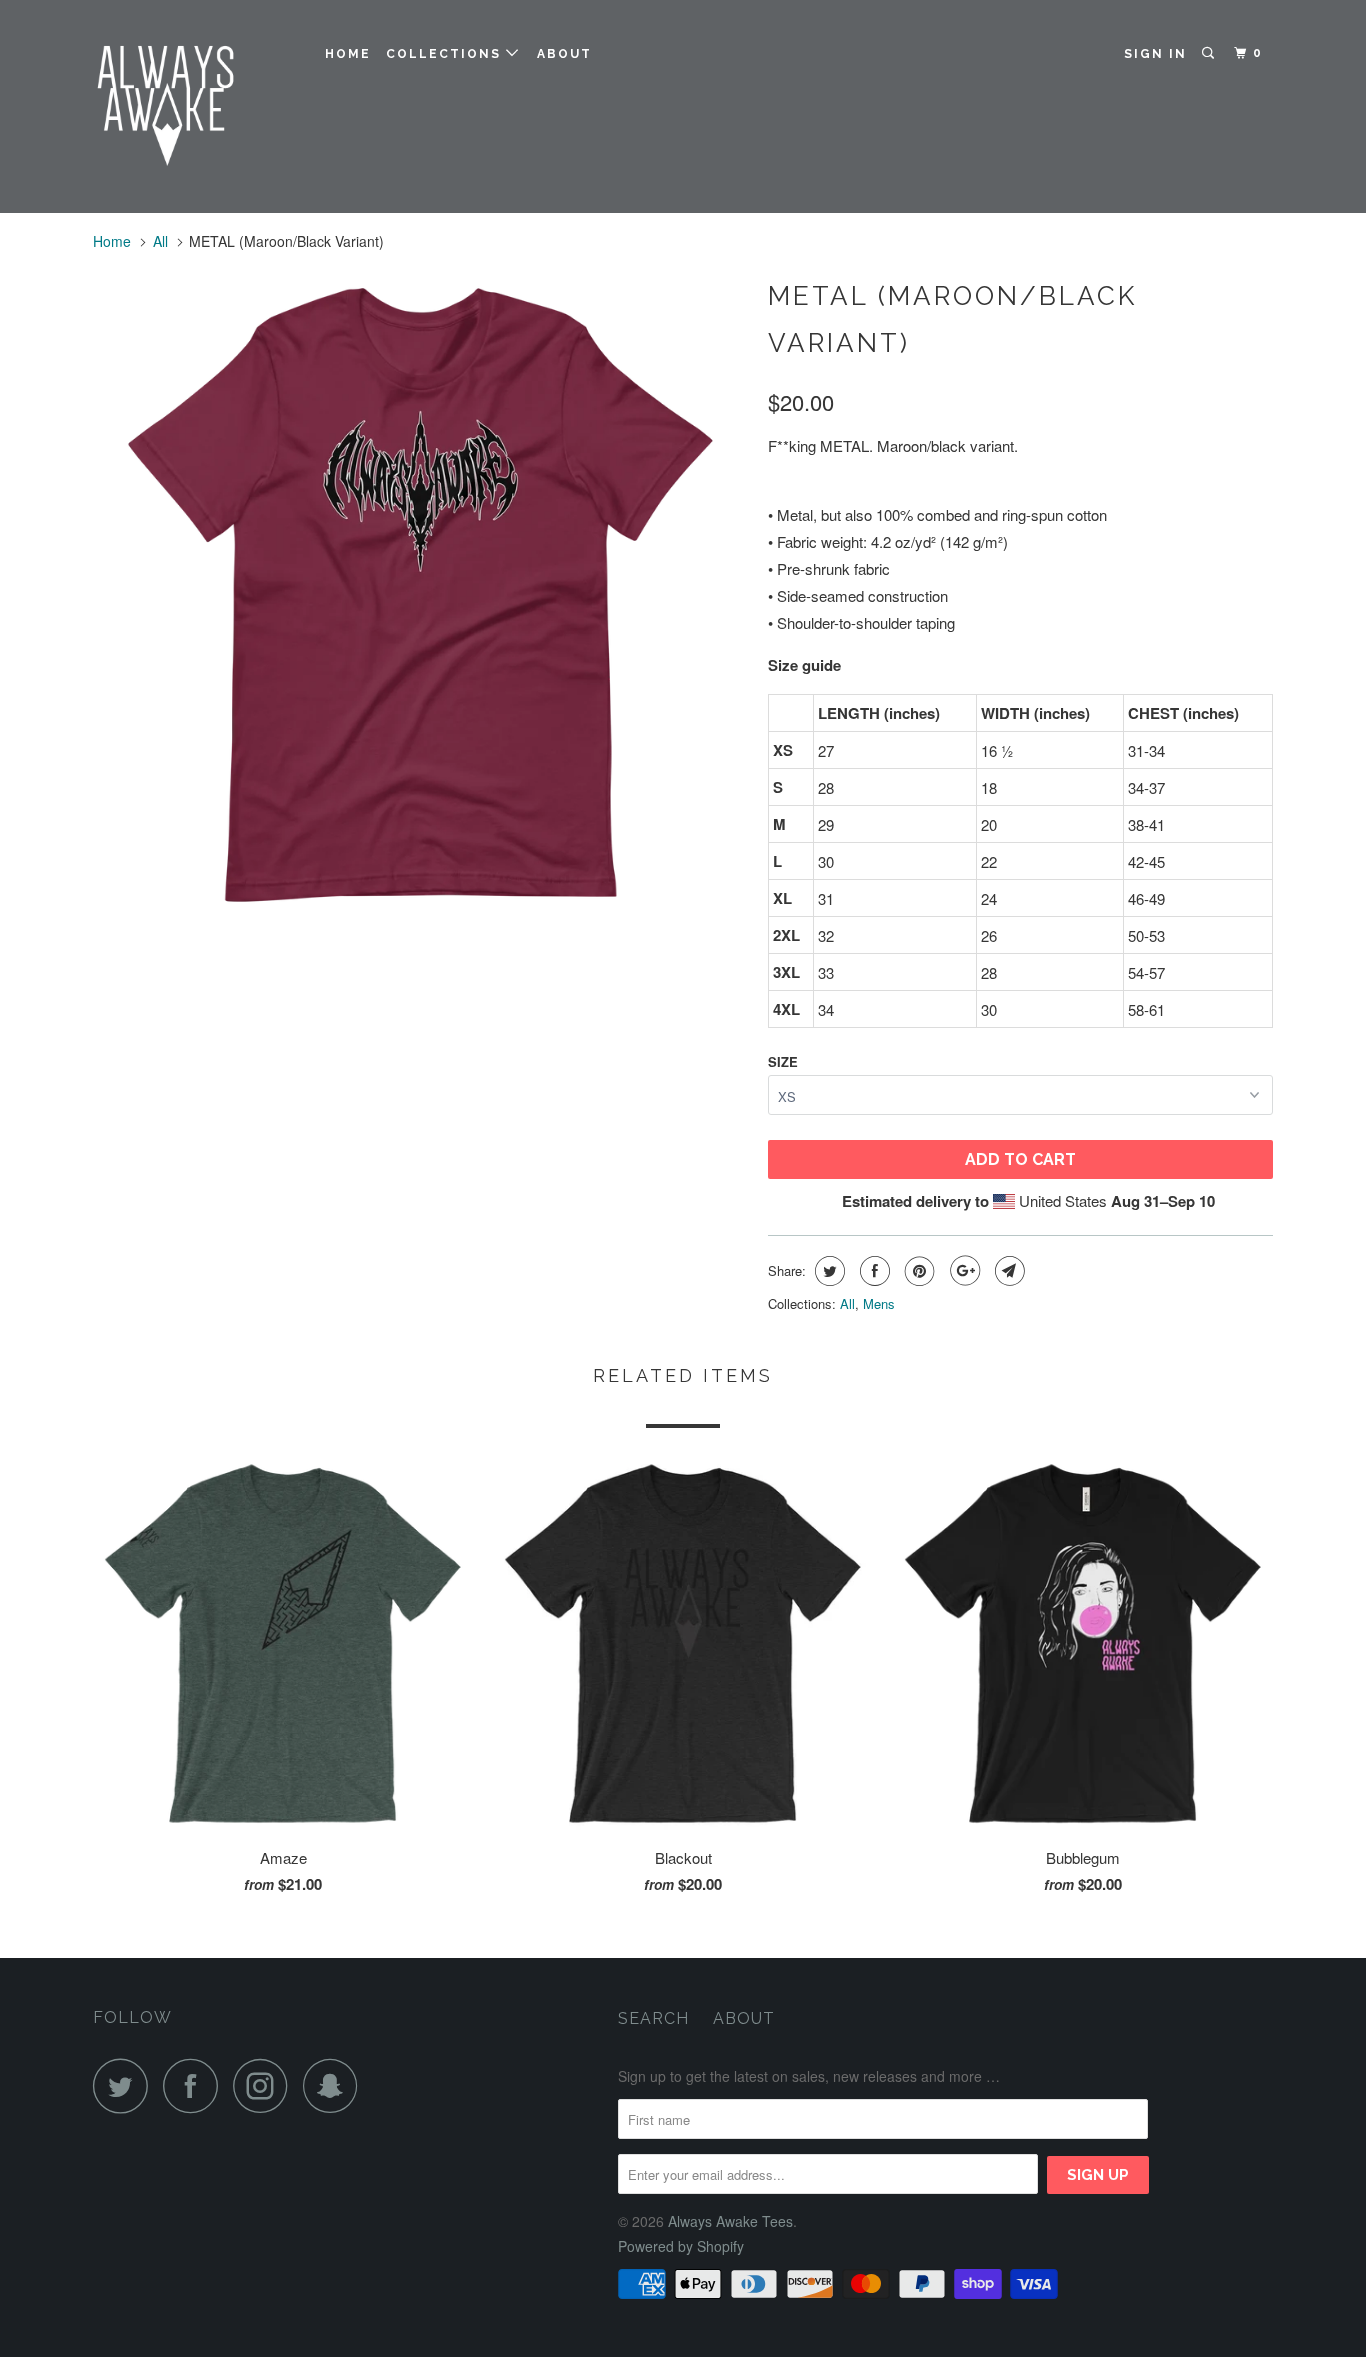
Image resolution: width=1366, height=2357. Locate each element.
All (160, 241)
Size (783, 1061)
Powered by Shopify (681, 2246)
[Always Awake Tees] (195, 106)
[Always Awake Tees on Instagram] (266, 2085)
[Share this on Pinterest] (917, 1271)
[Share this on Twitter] (827, 1271)
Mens (879, 1303)
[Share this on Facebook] (872, 1271)
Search (653, 2018)
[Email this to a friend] (1007, 1271)
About (564, 54)
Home (348, 54)
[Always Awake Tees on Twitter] (126, 2085)
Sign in (1155, 54)
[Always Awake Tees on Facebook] (196, 2085)
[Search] (1210, 53)
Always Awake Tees (730, 2221)
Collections (446, 54)
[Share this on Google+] (962, 1271)
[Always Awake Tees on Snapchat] (336, 2085)
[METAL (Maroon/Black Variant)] (420, 596)
